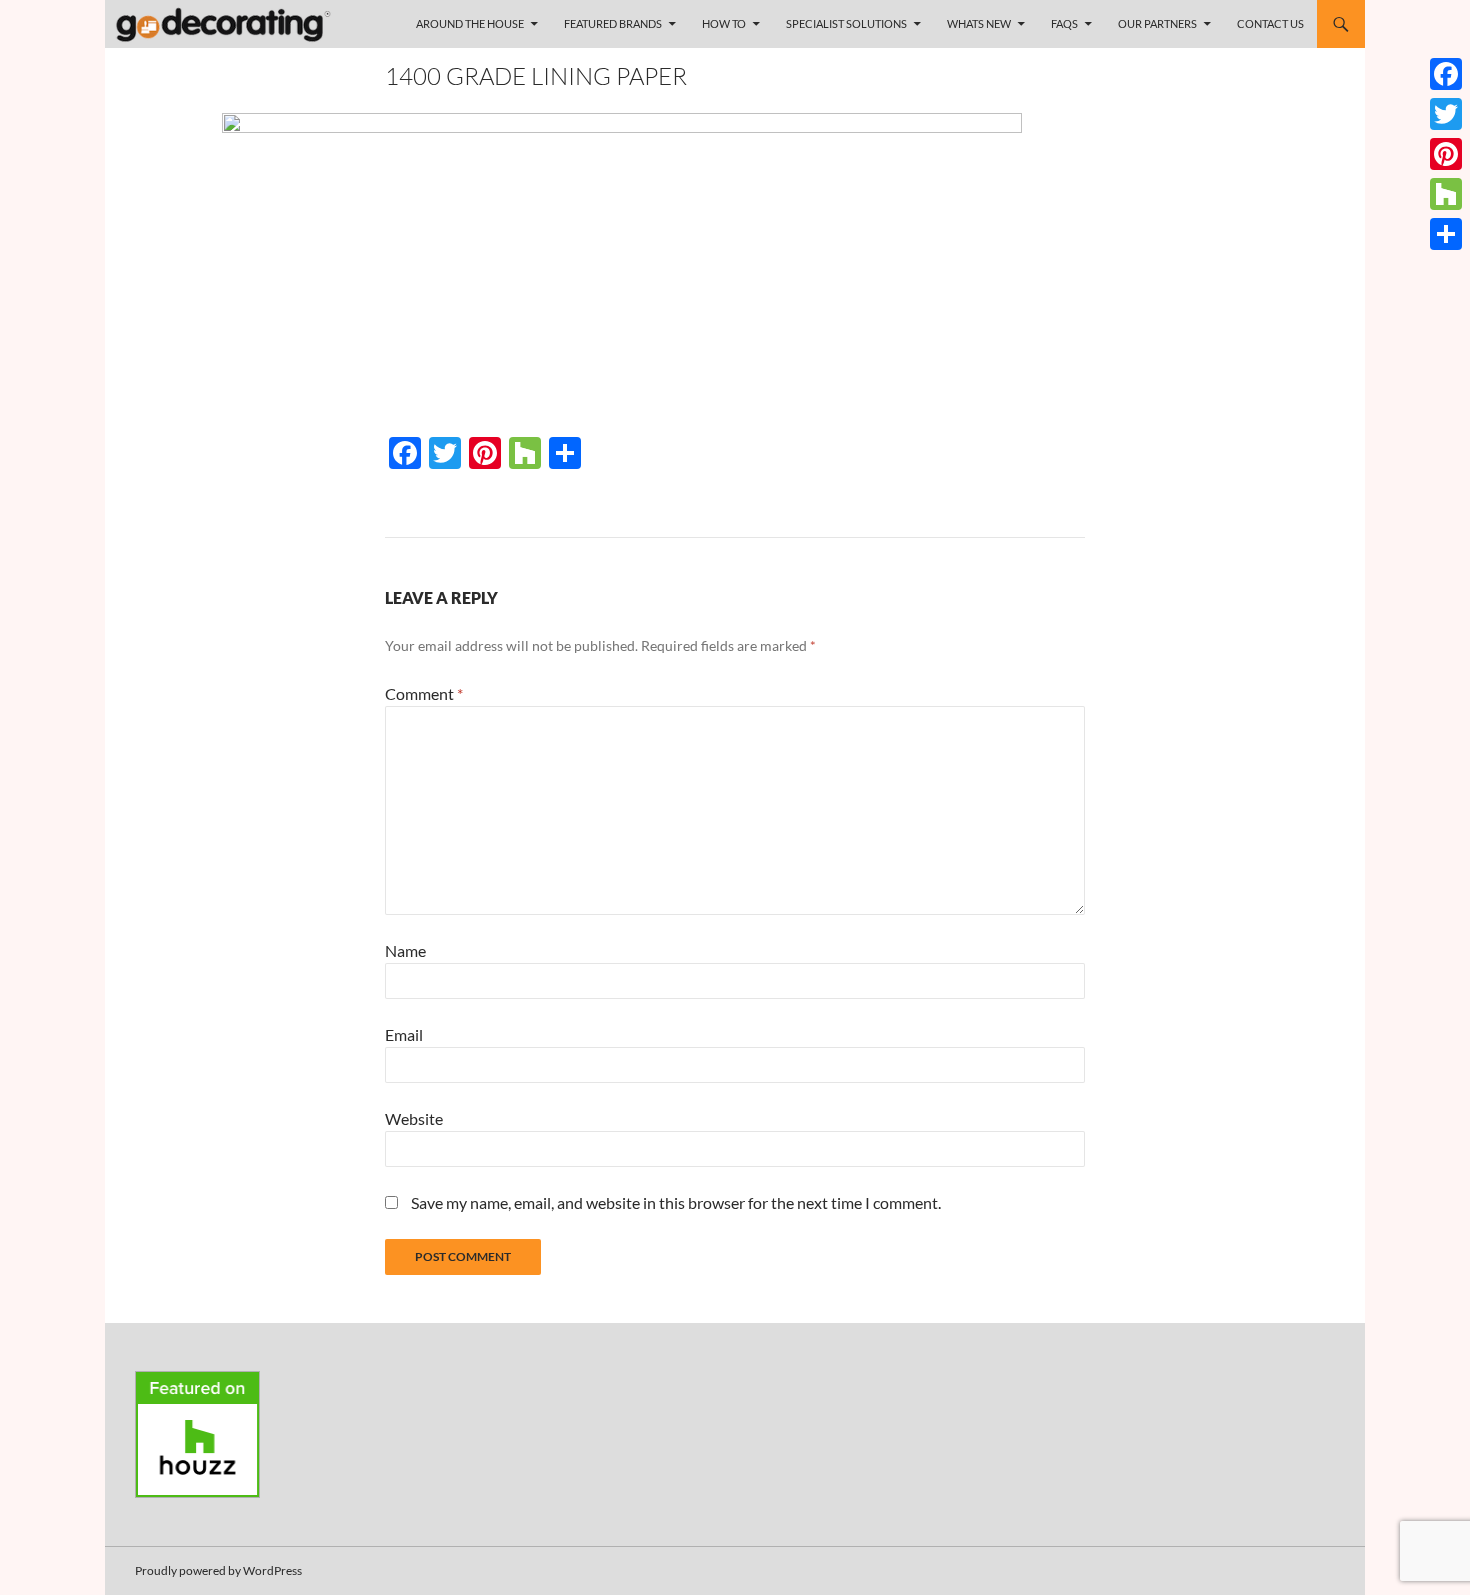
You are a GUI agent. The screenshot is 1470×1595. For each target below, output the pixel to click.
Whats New (979, 23)
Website (414, 1118)
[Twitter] (1446, 114)
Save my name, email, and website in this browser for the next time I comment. (676, 1202)
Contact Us (1270, 23)
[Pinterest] (1446, 154)
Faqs (1064, 23)
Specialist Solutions (846, 23)
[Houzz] (1446, 194)
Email (404, 1034)
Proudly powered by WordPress (218, 1570)
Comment (424, 693)
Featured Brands (613, 23)
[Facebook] (1446, 74)
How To (724, 23)
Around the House (470, 23)
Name (405, 950)
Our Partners (1157, 23)
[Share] (1446, 234)
